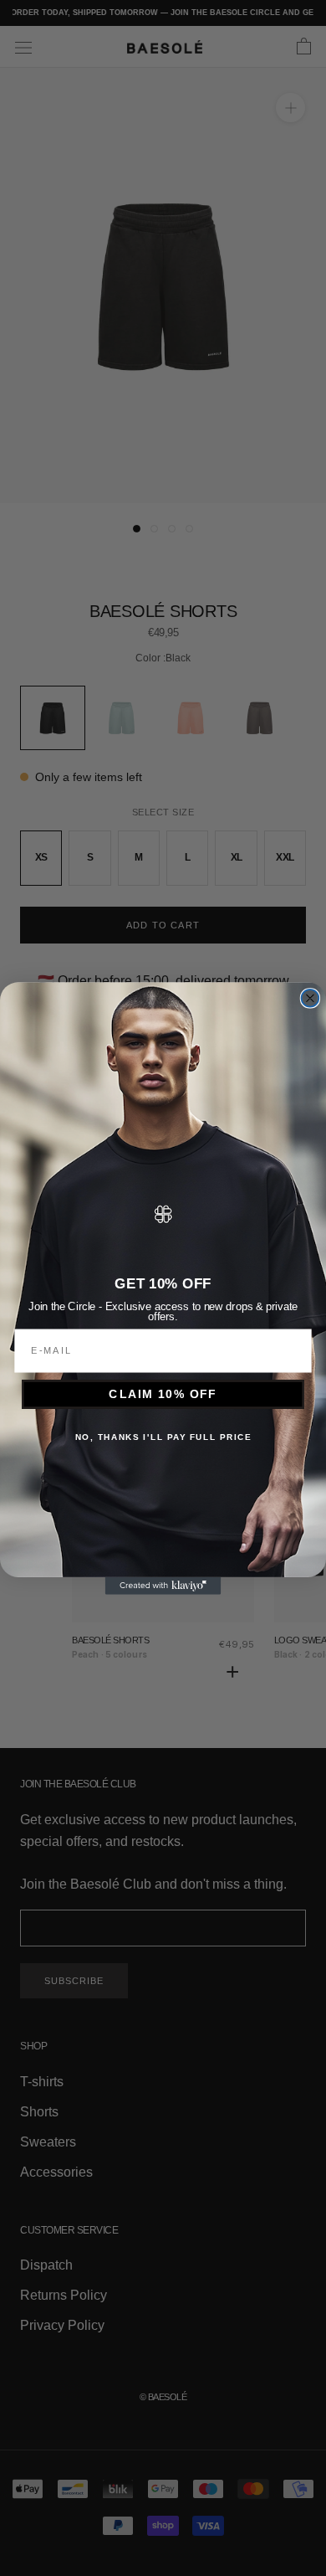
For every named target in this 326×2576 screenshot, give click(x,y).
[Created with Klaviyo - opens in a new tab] (163, 1585)
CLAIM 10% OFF (163, 1393)
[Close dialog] (311, 997)
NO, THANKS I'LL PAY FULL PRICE (163, 1437)
